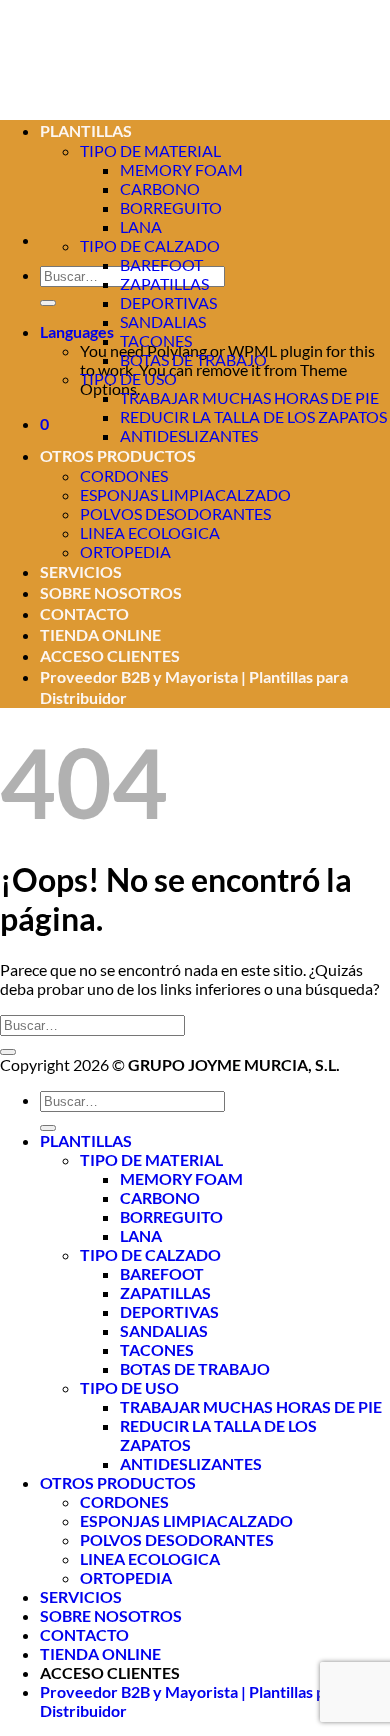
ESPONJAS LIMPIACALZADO (185, 494)
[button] (44, 423)
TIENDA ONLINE (100, 634)
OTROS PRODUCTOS (118, 455)
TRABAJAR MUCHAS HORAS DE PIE (249, 397)
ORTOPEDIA (125, 551)
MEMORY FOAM (181, 169)
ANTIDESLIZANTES (189, 435)
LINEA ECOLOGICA (150, 532)
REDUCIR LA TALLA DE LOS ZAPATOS (253, 416)
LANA (141, 226)
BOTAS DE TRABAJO (193, 359)
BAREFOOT (161, 264)
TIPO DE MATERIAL (151, 1159)
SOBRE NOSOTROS (111, 592)
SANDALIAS (163, 321)
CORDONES (124, 475)
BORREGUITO (171, 207)
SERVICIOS (81, 571)
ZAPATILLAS (164, 283)
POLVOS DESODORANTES (175, 513)
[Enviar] (48, 303)
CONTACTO (84, 613)
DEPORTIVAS (168, 302)
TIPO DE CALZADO (150, 245)
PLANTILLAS (86, 1140)
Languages (77, 331)
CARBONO (160, 1197)
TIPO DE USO (128, 378)
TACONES (156, 340)
